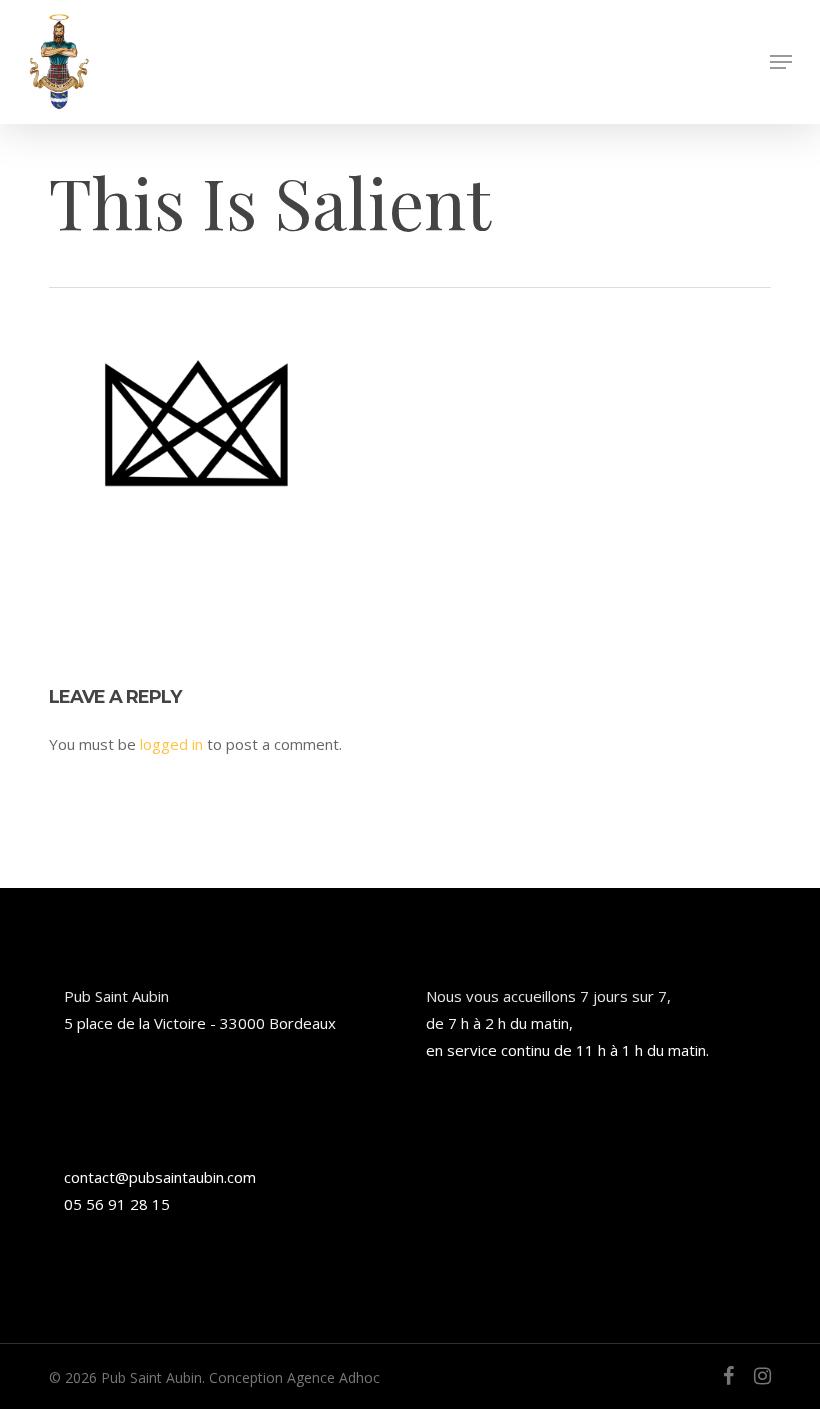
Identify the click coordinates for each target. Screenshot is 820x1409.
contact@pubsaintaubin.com (160, 1177)
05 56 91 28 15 (117, 1204)
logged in (171, 744)
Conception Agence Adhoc (294, 1377)
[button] (781, 62)
